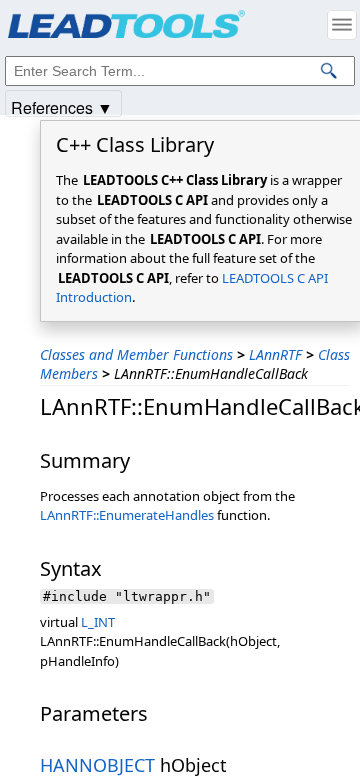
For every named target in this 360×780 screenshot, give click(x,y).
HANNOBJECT (97, 765)
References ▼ (62, 106)
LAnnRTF (275, 354)
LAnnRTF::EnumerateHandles (127, 515)
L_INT (98, 622)
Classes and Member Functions (136, 354)
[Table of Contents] (342, 25)
